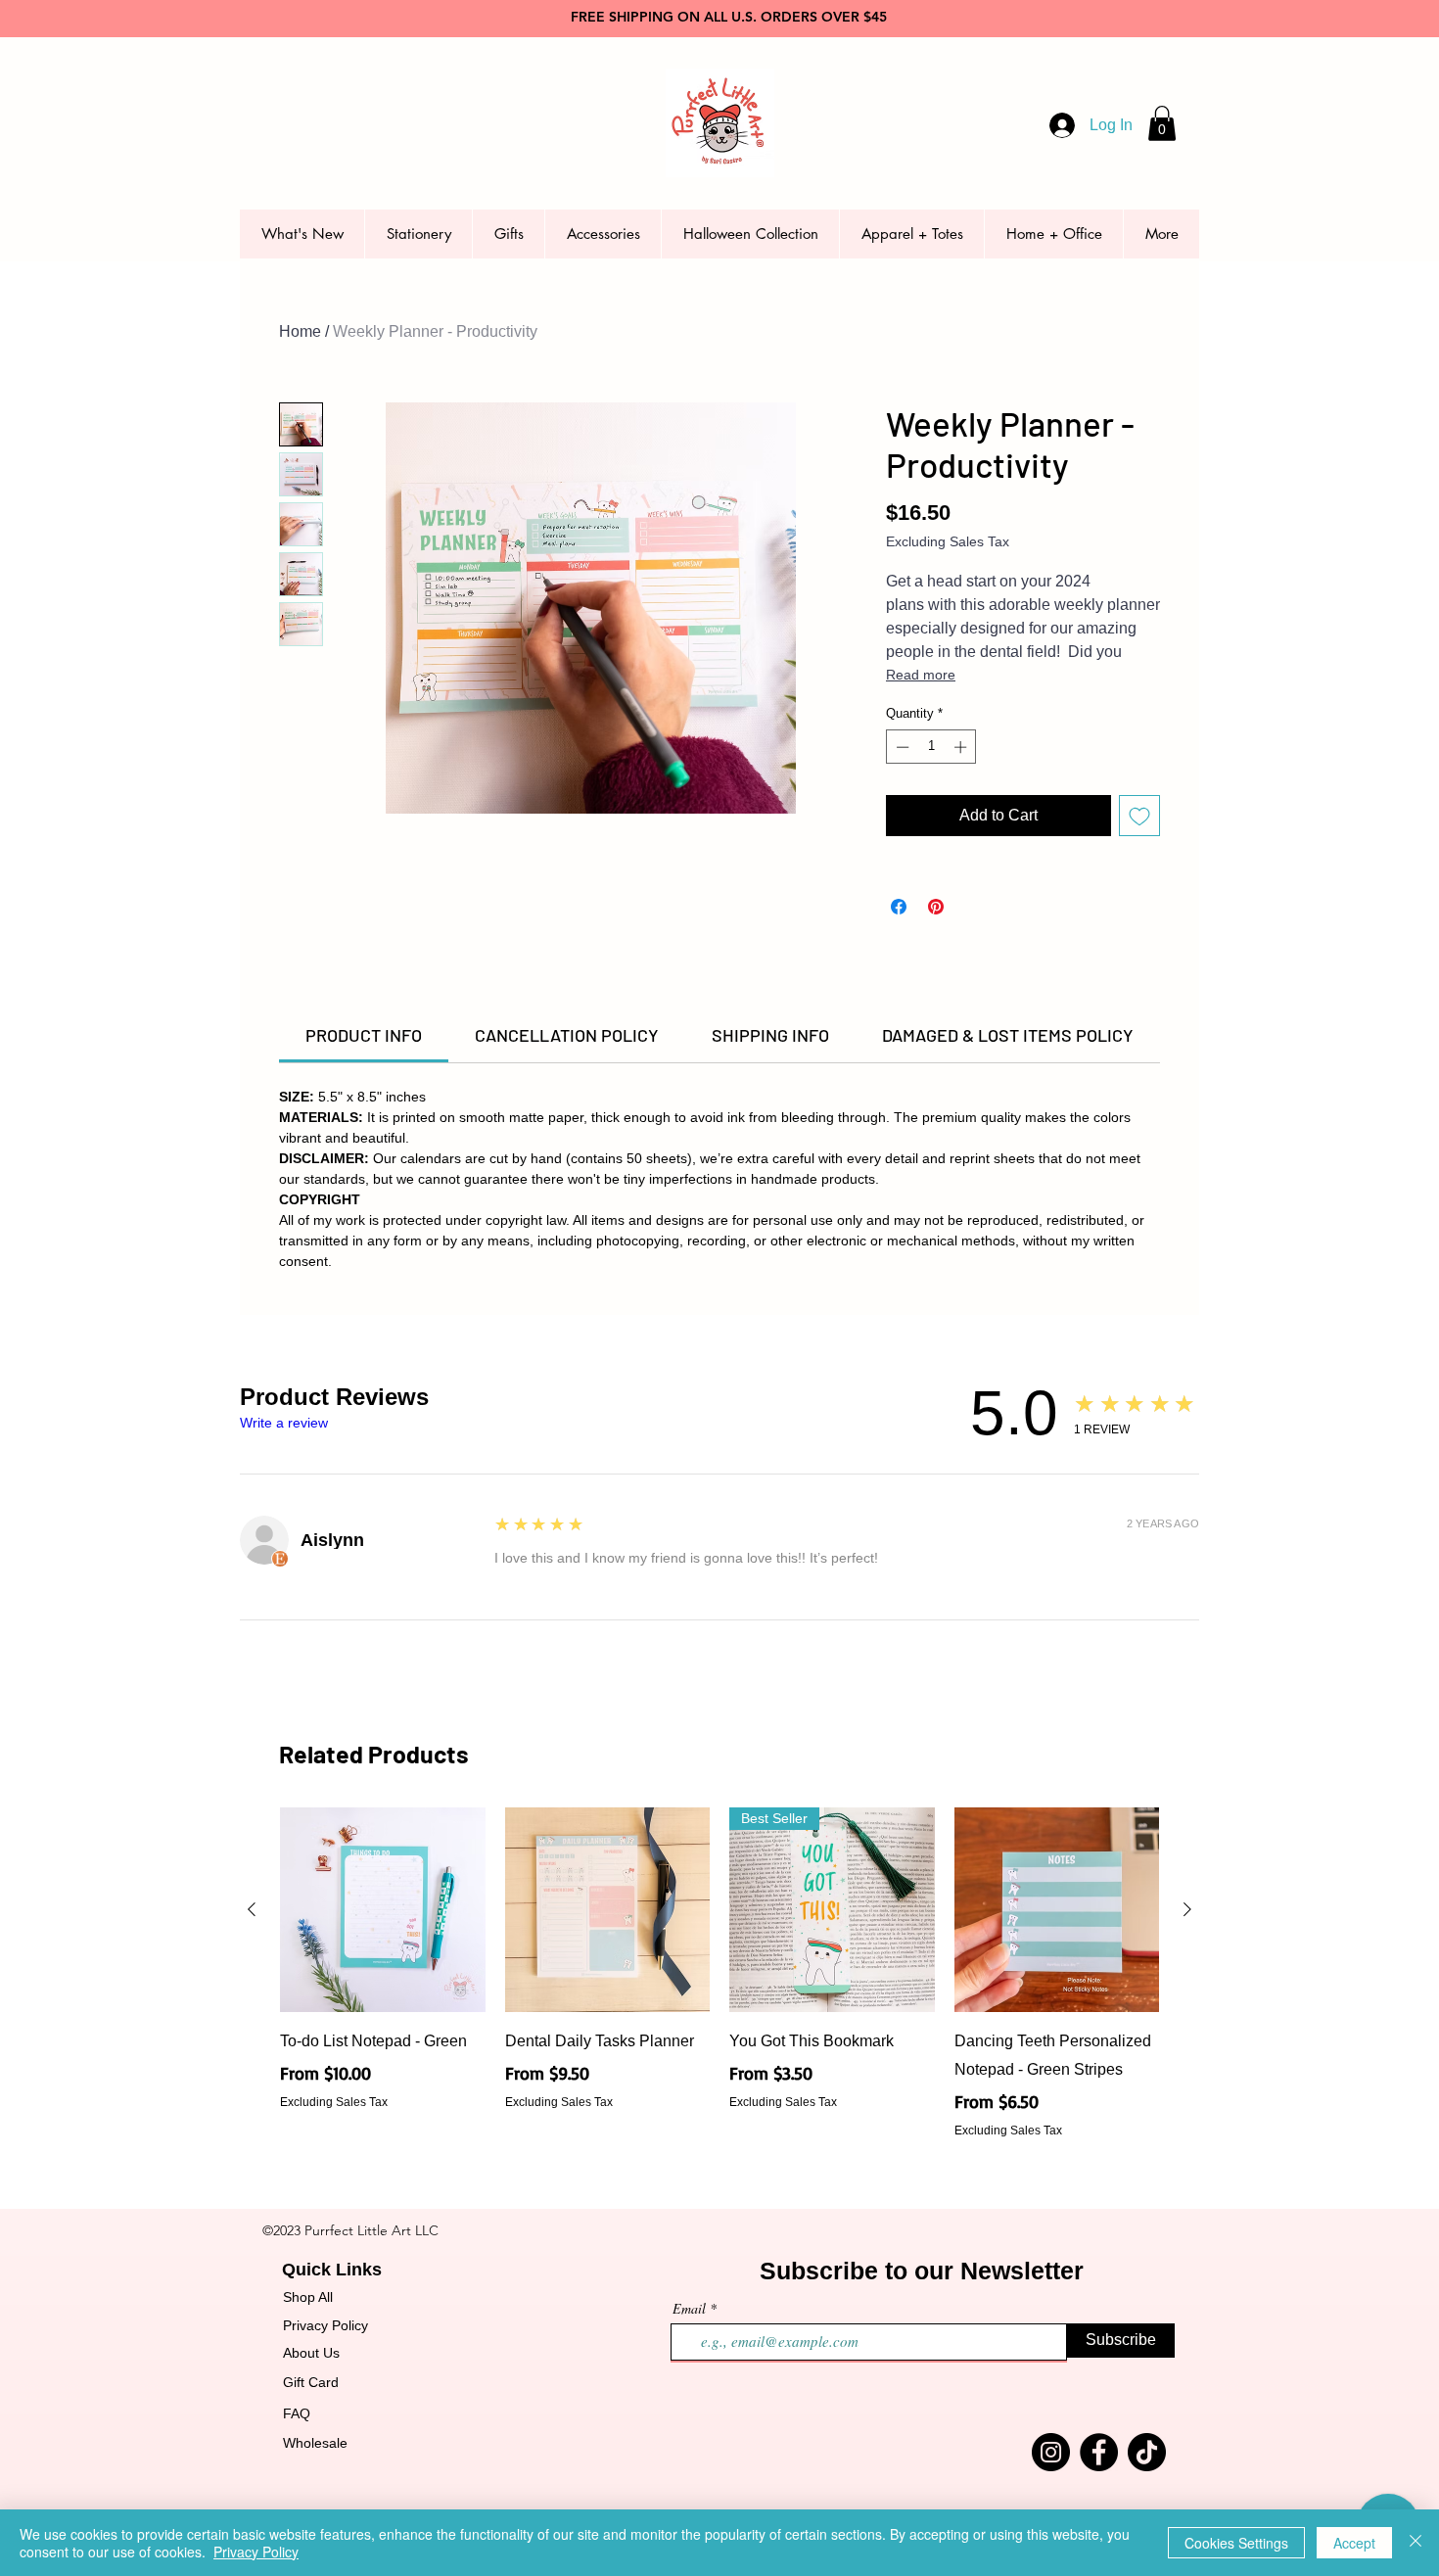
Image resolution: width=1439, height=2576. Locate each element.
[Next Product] (1187, 1909)
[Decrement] (901, 747)
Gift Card (311, 2382)
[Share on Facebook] (899, 907)
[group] (719, 1973)
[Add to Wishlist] (1139, 816)
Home (300, 331)
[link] (364, 1035)
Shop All (308, 2297)
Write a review (284, 1423)
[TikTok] (1147, 2452)
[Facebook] (1099, 2452)
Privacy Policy (325, 2325)
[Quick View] (383, 1910)
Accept (1354, 2543)
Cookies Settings (1236, 2543)
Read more (921, 675)
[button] (1162, 123)
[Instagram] (1051, 2452)
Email (689, 2309)
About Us (311, 2353)
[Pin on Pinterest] (936, 907)
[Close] (1416, 2543)
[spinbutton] (931, 747)
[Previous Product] (252, 1909)
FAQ (297, 2413)
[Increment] (962, 747)
